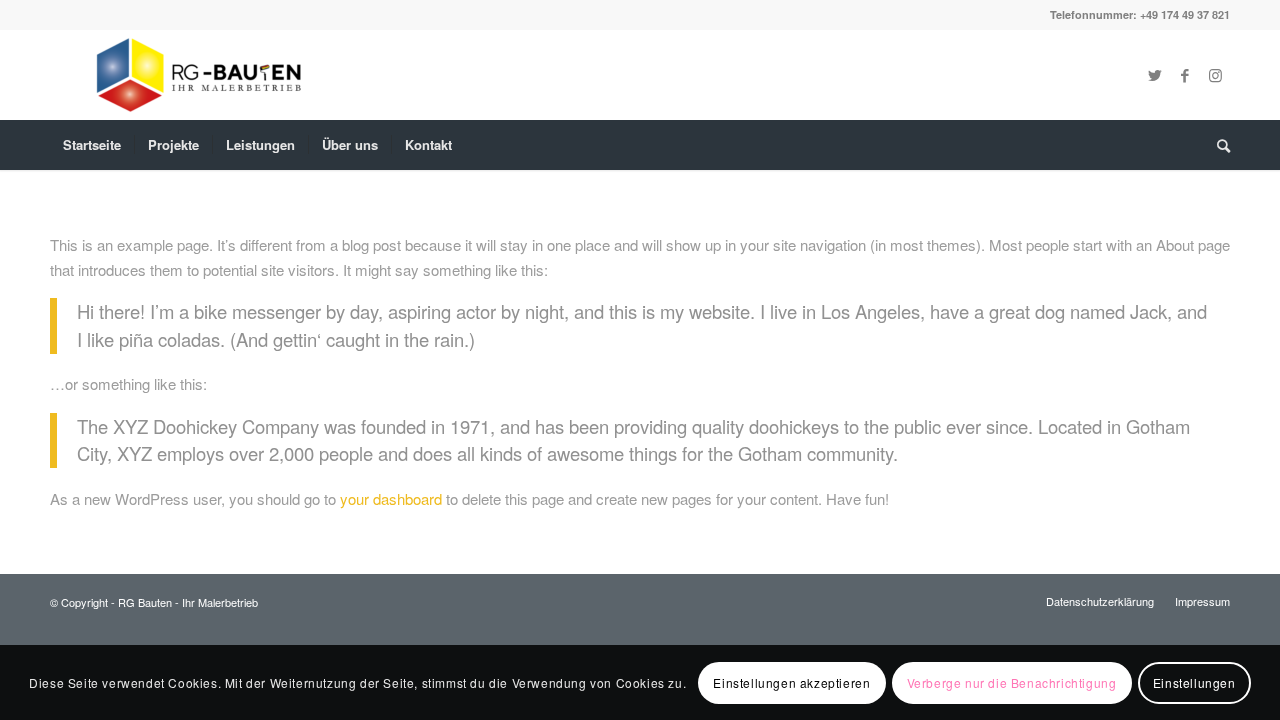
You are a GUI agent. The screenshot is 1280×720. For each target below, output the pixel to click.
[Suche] (1217, 145)
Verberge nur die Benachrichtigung (1012, 681)
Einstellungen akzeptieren (791, 681)
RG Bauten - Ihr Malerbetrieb (188, 602)
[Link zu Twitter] (1155, 75)
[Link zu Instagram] (1215, 75)
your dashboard (391, 498)
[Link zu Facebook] (1185, 75)
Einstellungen (1194, 681)
